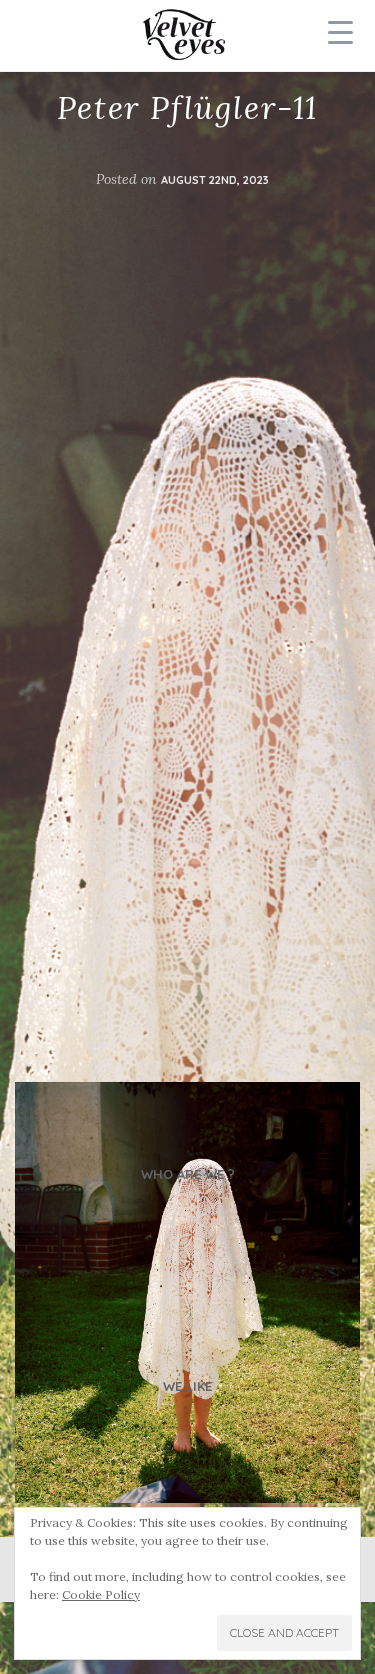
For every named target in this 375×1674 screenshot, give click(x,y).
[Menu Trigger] (340, 32)
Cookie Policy (101, 1594)
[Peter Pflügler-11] (187, 1292)
